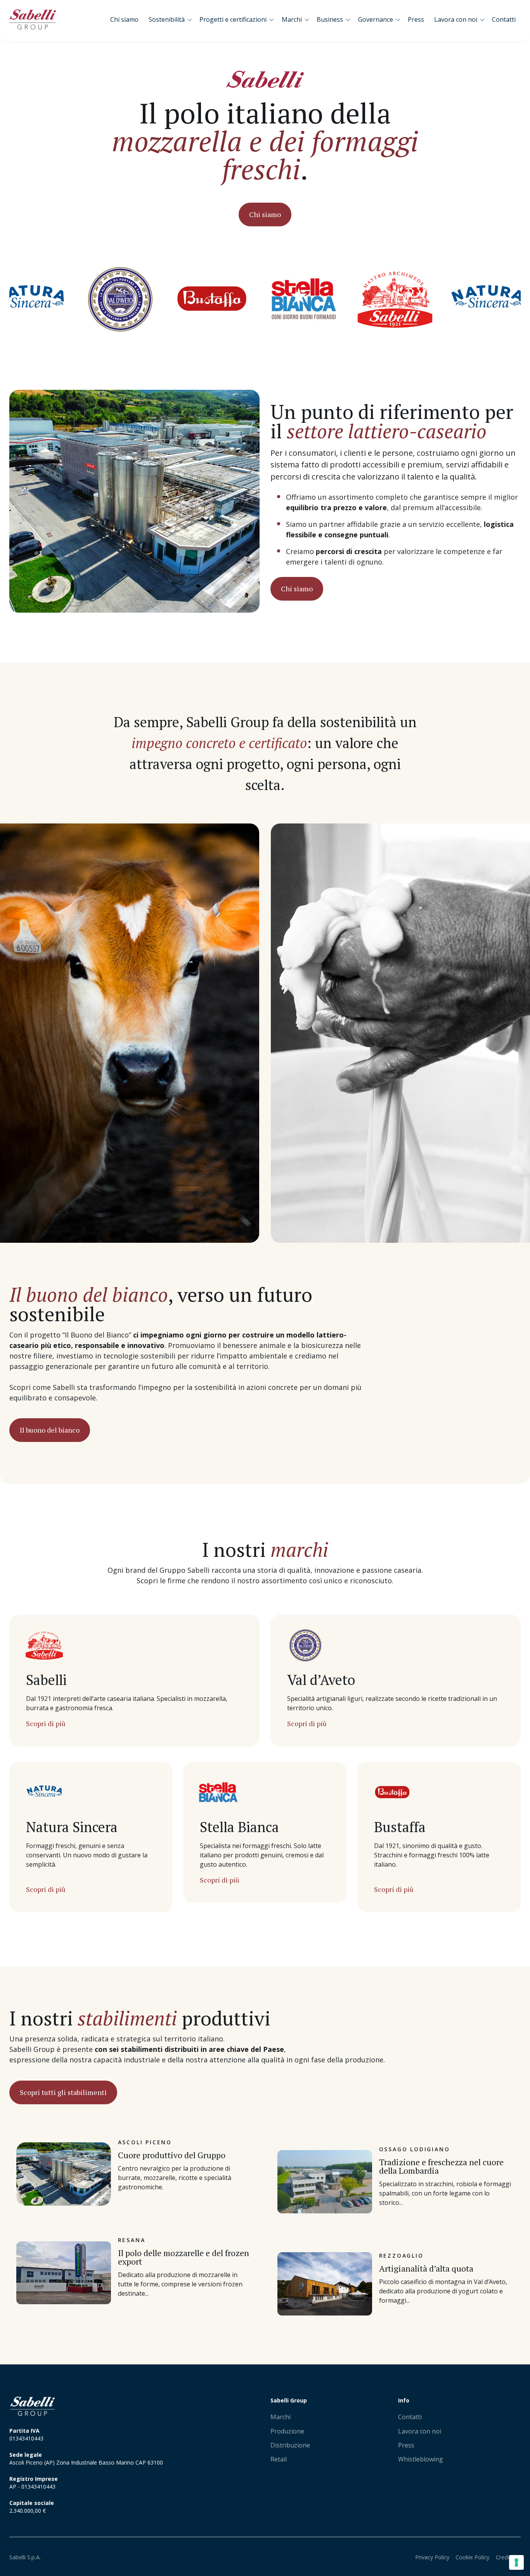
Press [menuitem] (406, 2445)
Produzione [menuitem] (287, 2431)
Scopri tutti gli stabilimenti (63, 2092)
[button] (172, 19)
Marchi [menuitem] (281, 2417)
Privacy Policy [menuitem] (432, 2557)
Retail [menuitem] (279, 2459)
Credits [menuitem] (505, 2557)
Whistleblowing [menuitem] (421, 2459)
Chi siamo (265, 214)
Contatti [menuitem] (410, 2417)
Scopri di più (46, 1723)
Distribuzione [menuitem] (290, 2445)
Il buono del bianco (50, 1430)
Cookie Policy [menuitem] (472, 2557)
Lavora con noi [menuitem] (420, 2431)
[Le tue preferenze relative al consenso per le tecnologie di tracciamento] (516, 2562)
